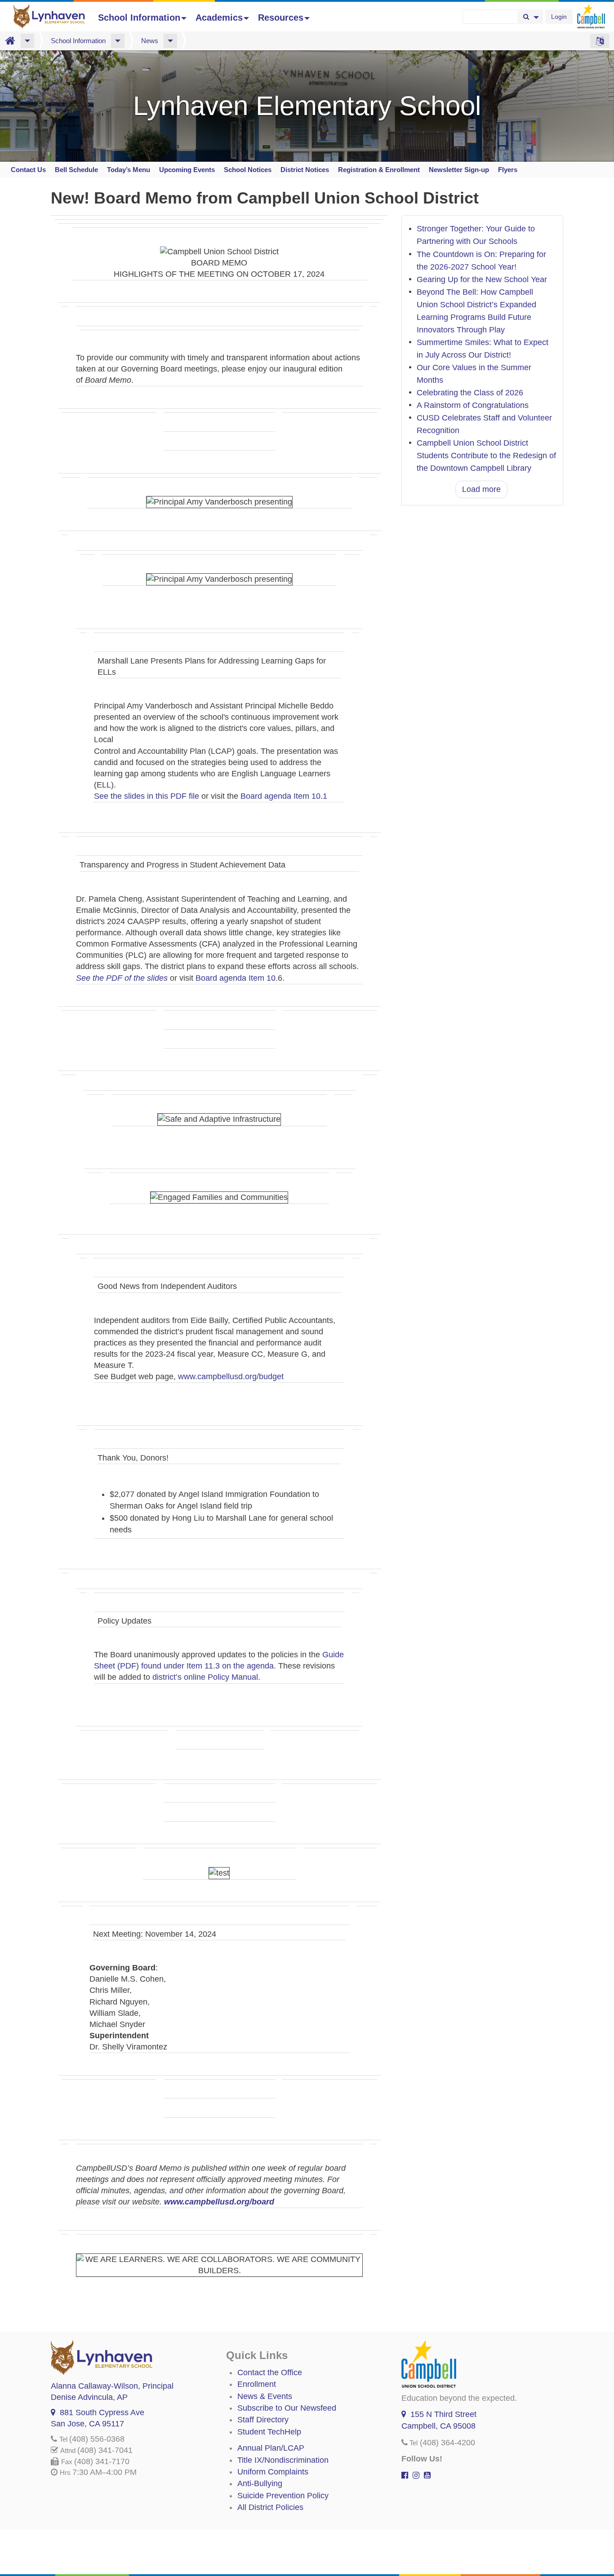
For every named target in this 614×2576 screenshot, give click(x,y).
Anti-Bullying (260, 2483)
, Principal (112, 2386)
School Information (139, 18)
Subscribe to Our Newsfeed (287, 2408)
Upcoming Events (187, 170)
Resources (281, 18)
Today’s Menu (129, 170)
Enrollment (257, 2384)
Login (559, 17)
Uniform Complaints (273, 2472)
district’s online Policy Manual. (206, 1677)
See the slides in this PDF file (147, 796)
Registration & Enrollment (379, 170)
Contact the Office (270, 2372)
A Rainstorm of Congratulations (473, 405)
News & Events (265, 2396)
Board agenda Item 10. (237, 978)
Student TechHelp (269, 2432)
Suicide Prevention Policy (283, 2496)
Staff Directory (263, 2420)
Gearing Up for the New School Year (482, 279)
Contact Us (28, 170)
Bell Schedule (76, 170)
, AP (89, 2397)
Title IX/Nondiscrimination (283, 2460)
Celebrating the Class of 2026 (470, 393)
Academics (219, 18)
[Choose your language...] (600, 41)
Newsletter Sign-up (459, 170)
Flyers (508, 170)
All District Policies (270, 2507)
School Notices (248, 170)
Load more (481, 489)
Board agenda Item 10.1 (284, 796)
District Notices (305, 170)
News (150, 41)
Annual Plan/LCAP (271, 2448)
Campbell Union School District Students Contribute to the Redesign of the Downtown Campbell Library (486, 456)
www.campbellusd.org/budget (231, 1377)
